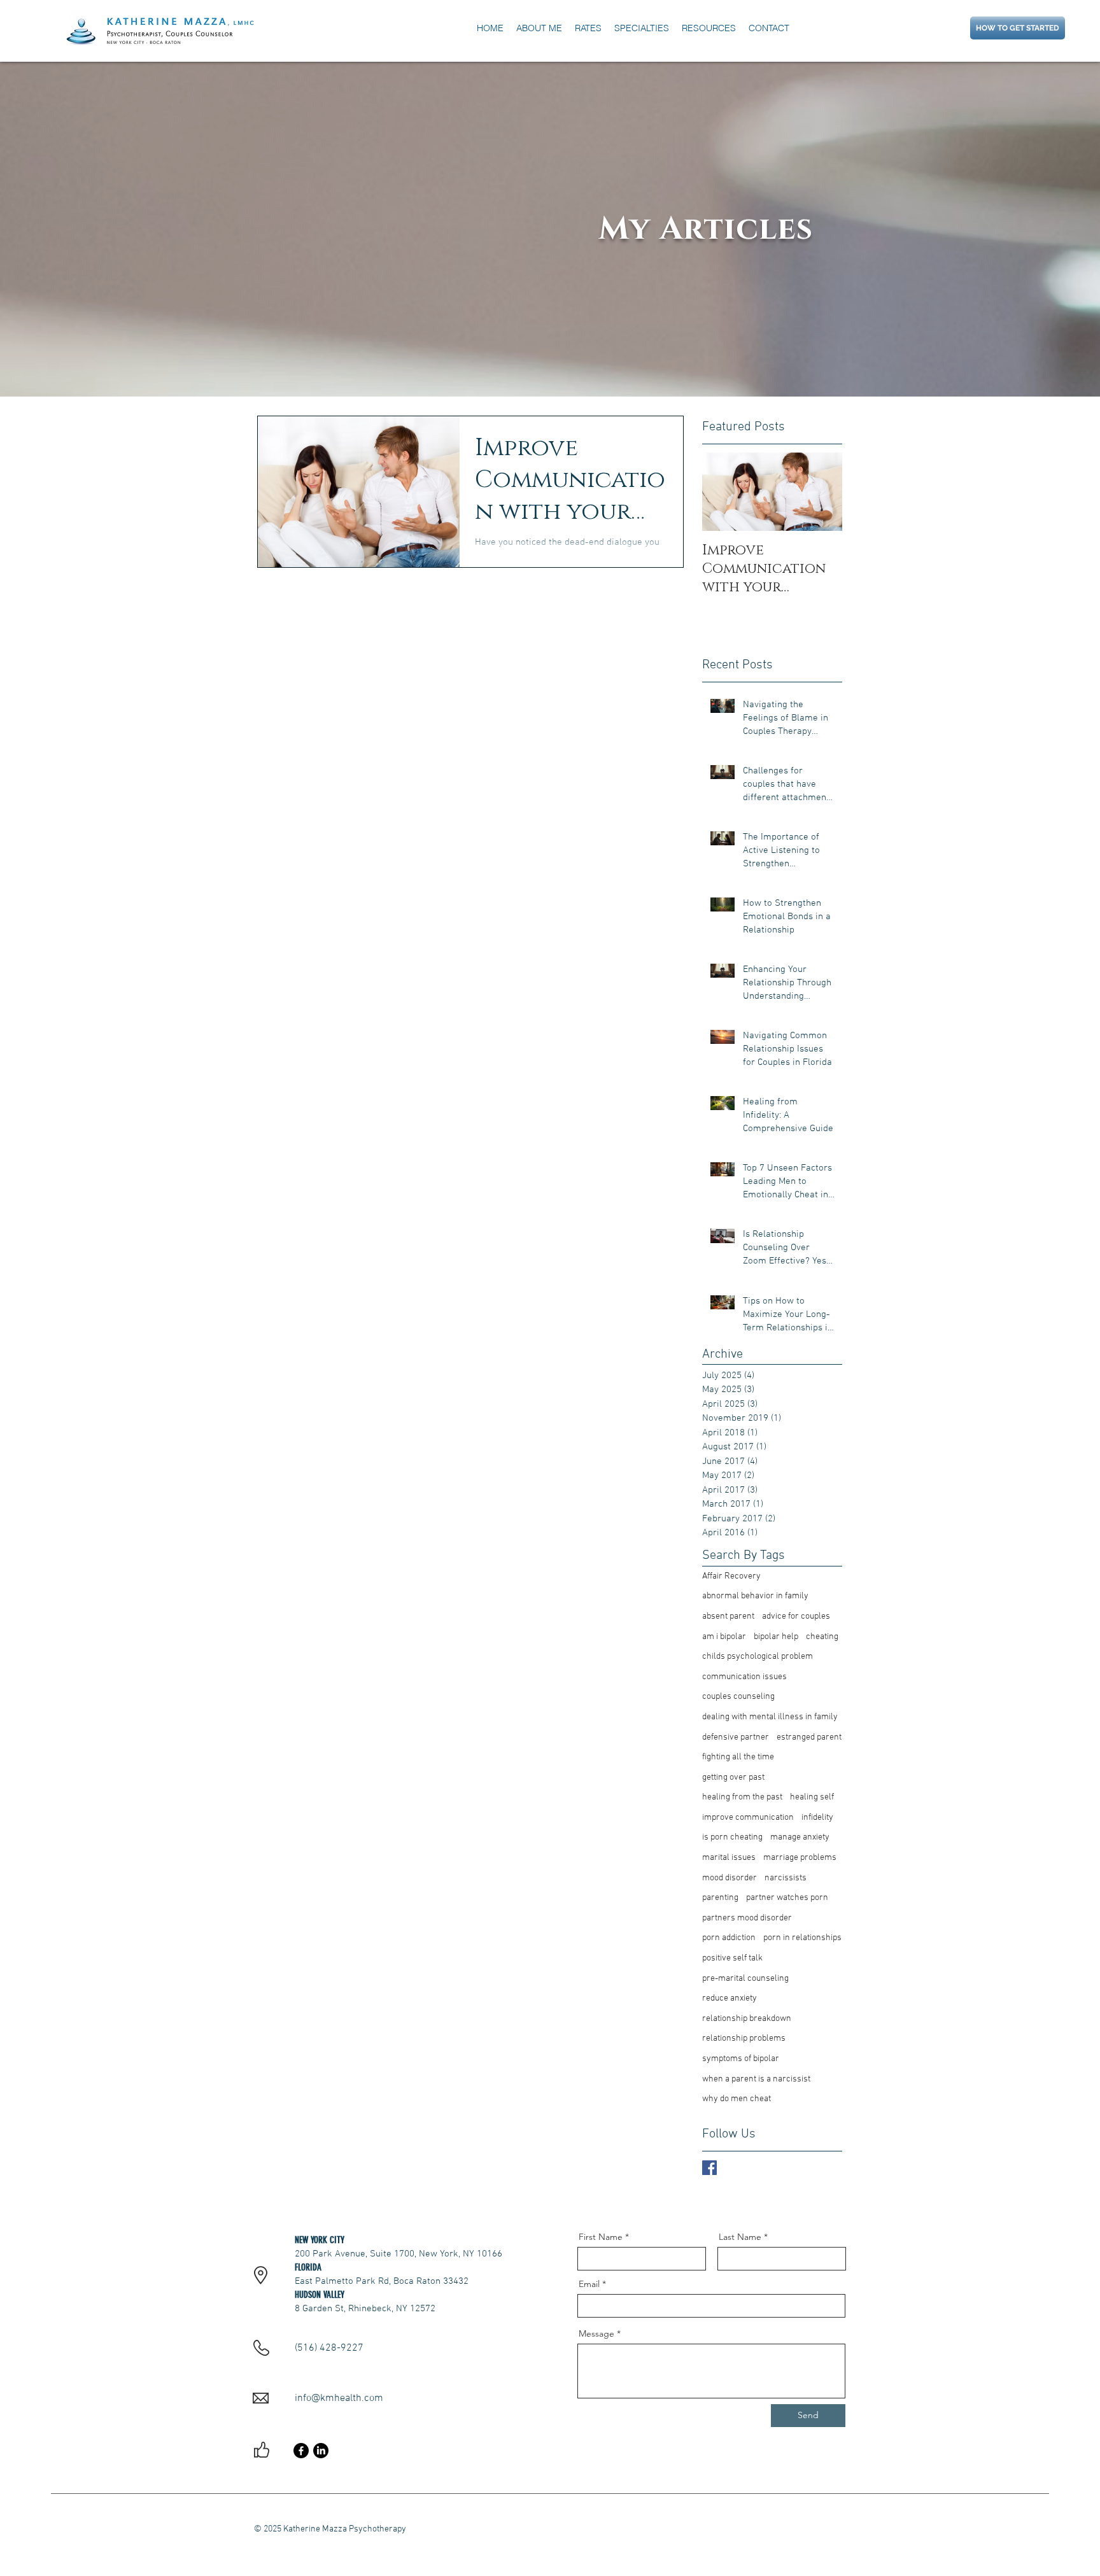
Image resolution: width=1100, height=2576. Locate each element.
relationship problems (744, 2038)
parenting (720, 1898)
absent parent (728, 1616)
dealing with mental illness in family (770, 1717)
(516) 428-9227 (329, 2348)
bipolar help (776, 1637)
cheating (822, 1637)
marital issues (729, 1858)
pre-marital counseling (745, 1979)
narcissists (786, 1878)
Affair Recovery (731, 1576)
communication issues (744, 1677)
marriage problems (800, 1858)
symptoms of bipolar (741, 2059)
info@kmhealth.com (339, 2398)
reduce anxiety (730, 1998)
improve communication (748, 1818)
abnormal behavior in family (755, 1596)
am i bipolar (724, 1637)
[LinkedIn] (321, 2451)
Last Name (740, 2237)
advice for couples (796, 1616)
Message (596, 2333)
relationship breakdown (747, 2019)
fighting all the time (738, 1757)
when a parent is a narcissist (756, 2079)
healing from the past (742, 1797)
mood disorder (730, 1878)
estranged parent (809, 1737)
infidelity (817, 1818)
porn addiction (729, 1938)
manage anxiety (800, 1837)
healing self (812, 1797)
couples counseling (738, 1697)
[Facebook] (301, 2451)
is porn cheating (732, 1837)
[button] (709, 28)
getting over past (733, 1777)
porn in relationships (802, 1938)
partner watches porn (787, 1898)
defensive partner (736, 1737)
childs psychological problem (758, 1657)
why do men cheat (737, 2099)
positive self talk (732, 1958)
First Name (601, 2237)
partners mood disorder (747, 1918)
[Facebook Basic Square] (709, 2168)
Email (589, 2284)
